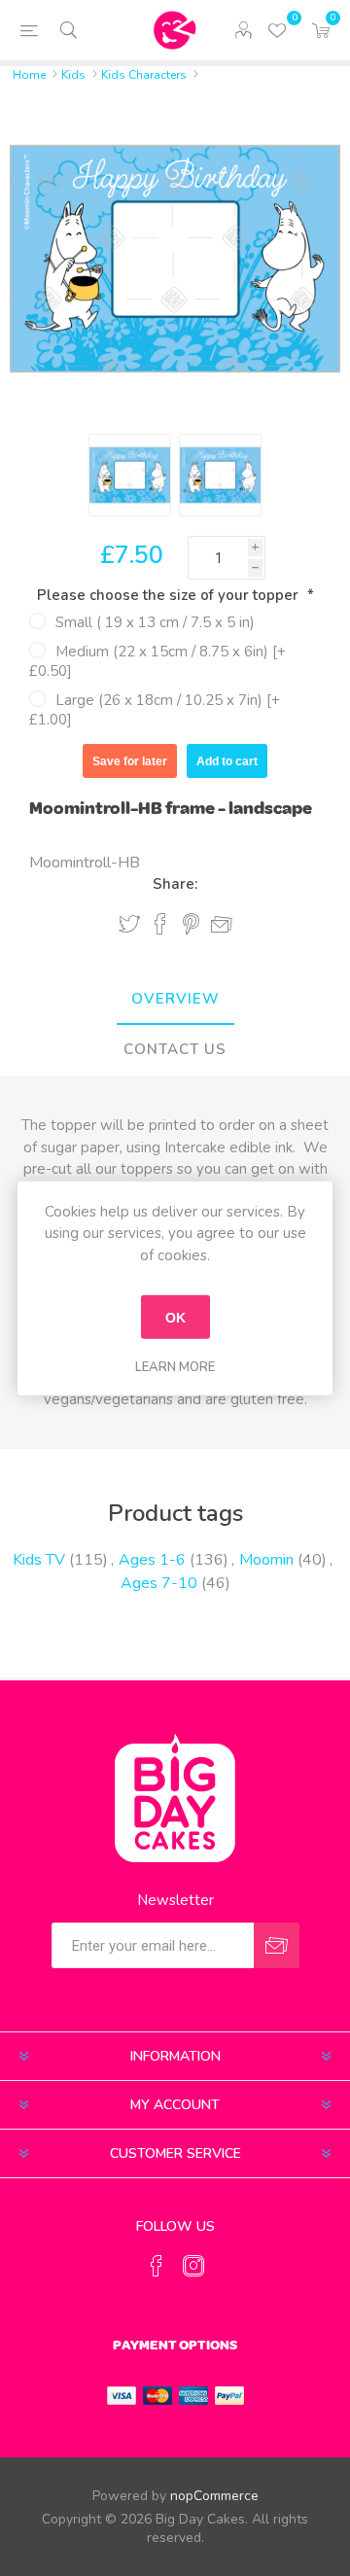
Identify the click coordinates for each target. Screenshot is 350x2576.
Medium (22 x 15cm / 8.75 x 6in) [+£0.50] (157, 661)
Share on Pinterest (191, 924)
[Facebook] (157, 2266)
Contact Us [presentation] (175, 1049)
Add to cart (227, 761)
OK (175, 1317)
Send (277, 1945)
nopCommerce (214, 2496)
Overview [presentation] (175, 999)
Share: (175, 884)
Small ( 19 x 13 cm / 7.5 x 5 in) (155, 622)
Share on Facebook (160, 924)
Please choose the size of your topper (170, 595)
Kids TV (39, 1560)
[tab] (175, 1000)
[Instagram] (193, 2266)
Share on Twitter (129, 924)
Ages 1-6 (152, 1560)
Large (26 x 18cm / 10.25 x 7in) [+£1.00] (155, 710)
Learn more (175, 1367)
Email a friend (222, 925)
